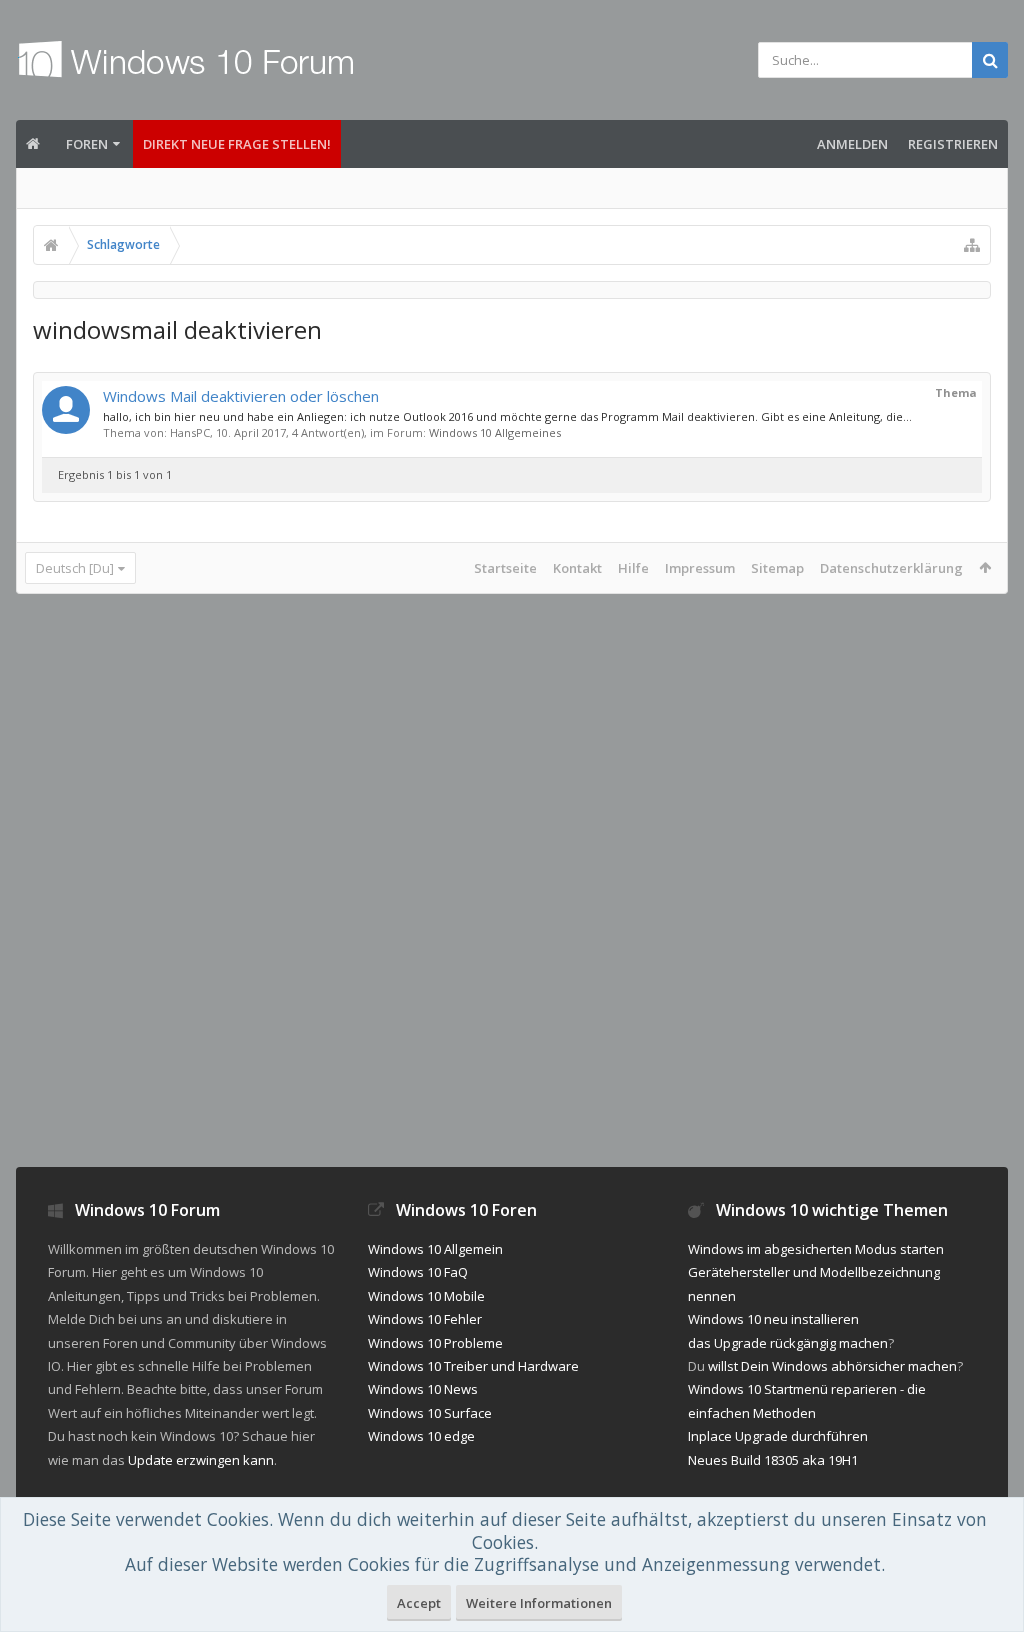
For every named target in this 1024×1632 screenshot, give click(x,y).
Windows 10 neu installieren (773, 1319)
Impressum (700, 568)
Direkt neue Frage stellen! (237, 144)
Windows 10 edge (421, 1436)
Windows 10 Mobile (426, 1296)
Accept (419, 1603)
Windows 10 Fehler (425, 1319)
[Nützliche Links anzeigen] (972, 245)
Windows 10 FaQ (418, 1272)
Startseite (505, 568)
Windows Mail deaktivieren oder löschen (241, 396)
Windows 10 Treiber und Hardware (473, 1366)
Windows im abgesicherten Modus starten (816, 1249)
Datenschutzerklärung (891, 568)
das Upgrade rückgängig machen (788, 1343)
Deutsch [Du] (75, 568)
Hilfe (633, 568)
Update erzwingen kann (201, 1460)
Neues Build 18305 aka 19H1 (773, 1460)
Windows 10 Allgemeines (495, 432)
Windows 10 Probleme (435, 1343)
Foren (87, 144)
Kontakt (577, 568)
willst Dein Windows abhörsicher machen (832, 1366)
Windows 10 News (423, 1389)
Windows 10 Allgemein (435, 1249)
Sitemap (777, 568)
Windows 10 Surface (430, 1413)
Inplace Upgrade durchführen (778, 1436)
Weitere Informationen (539, 1603)
